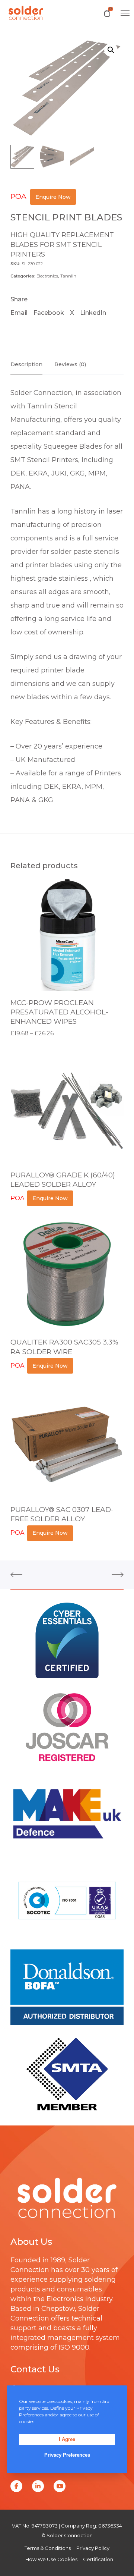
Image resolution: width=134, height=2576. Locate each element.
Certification (98, 2559)
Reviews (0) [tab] (70, 364)
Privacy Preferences (67, 2455)
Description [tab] (26, 364)
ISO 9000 (74, 2347)
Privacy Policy (93, 2548)
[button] (111, 50)
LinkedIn (93, 313)
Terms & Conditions (48, 2548)
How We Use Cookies (51, 2559)
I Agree (67, 2439)
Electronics (47, 276)
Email (19, 313)
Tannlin (68, 276)
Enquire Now (53, 197)
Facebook (49, 313)
